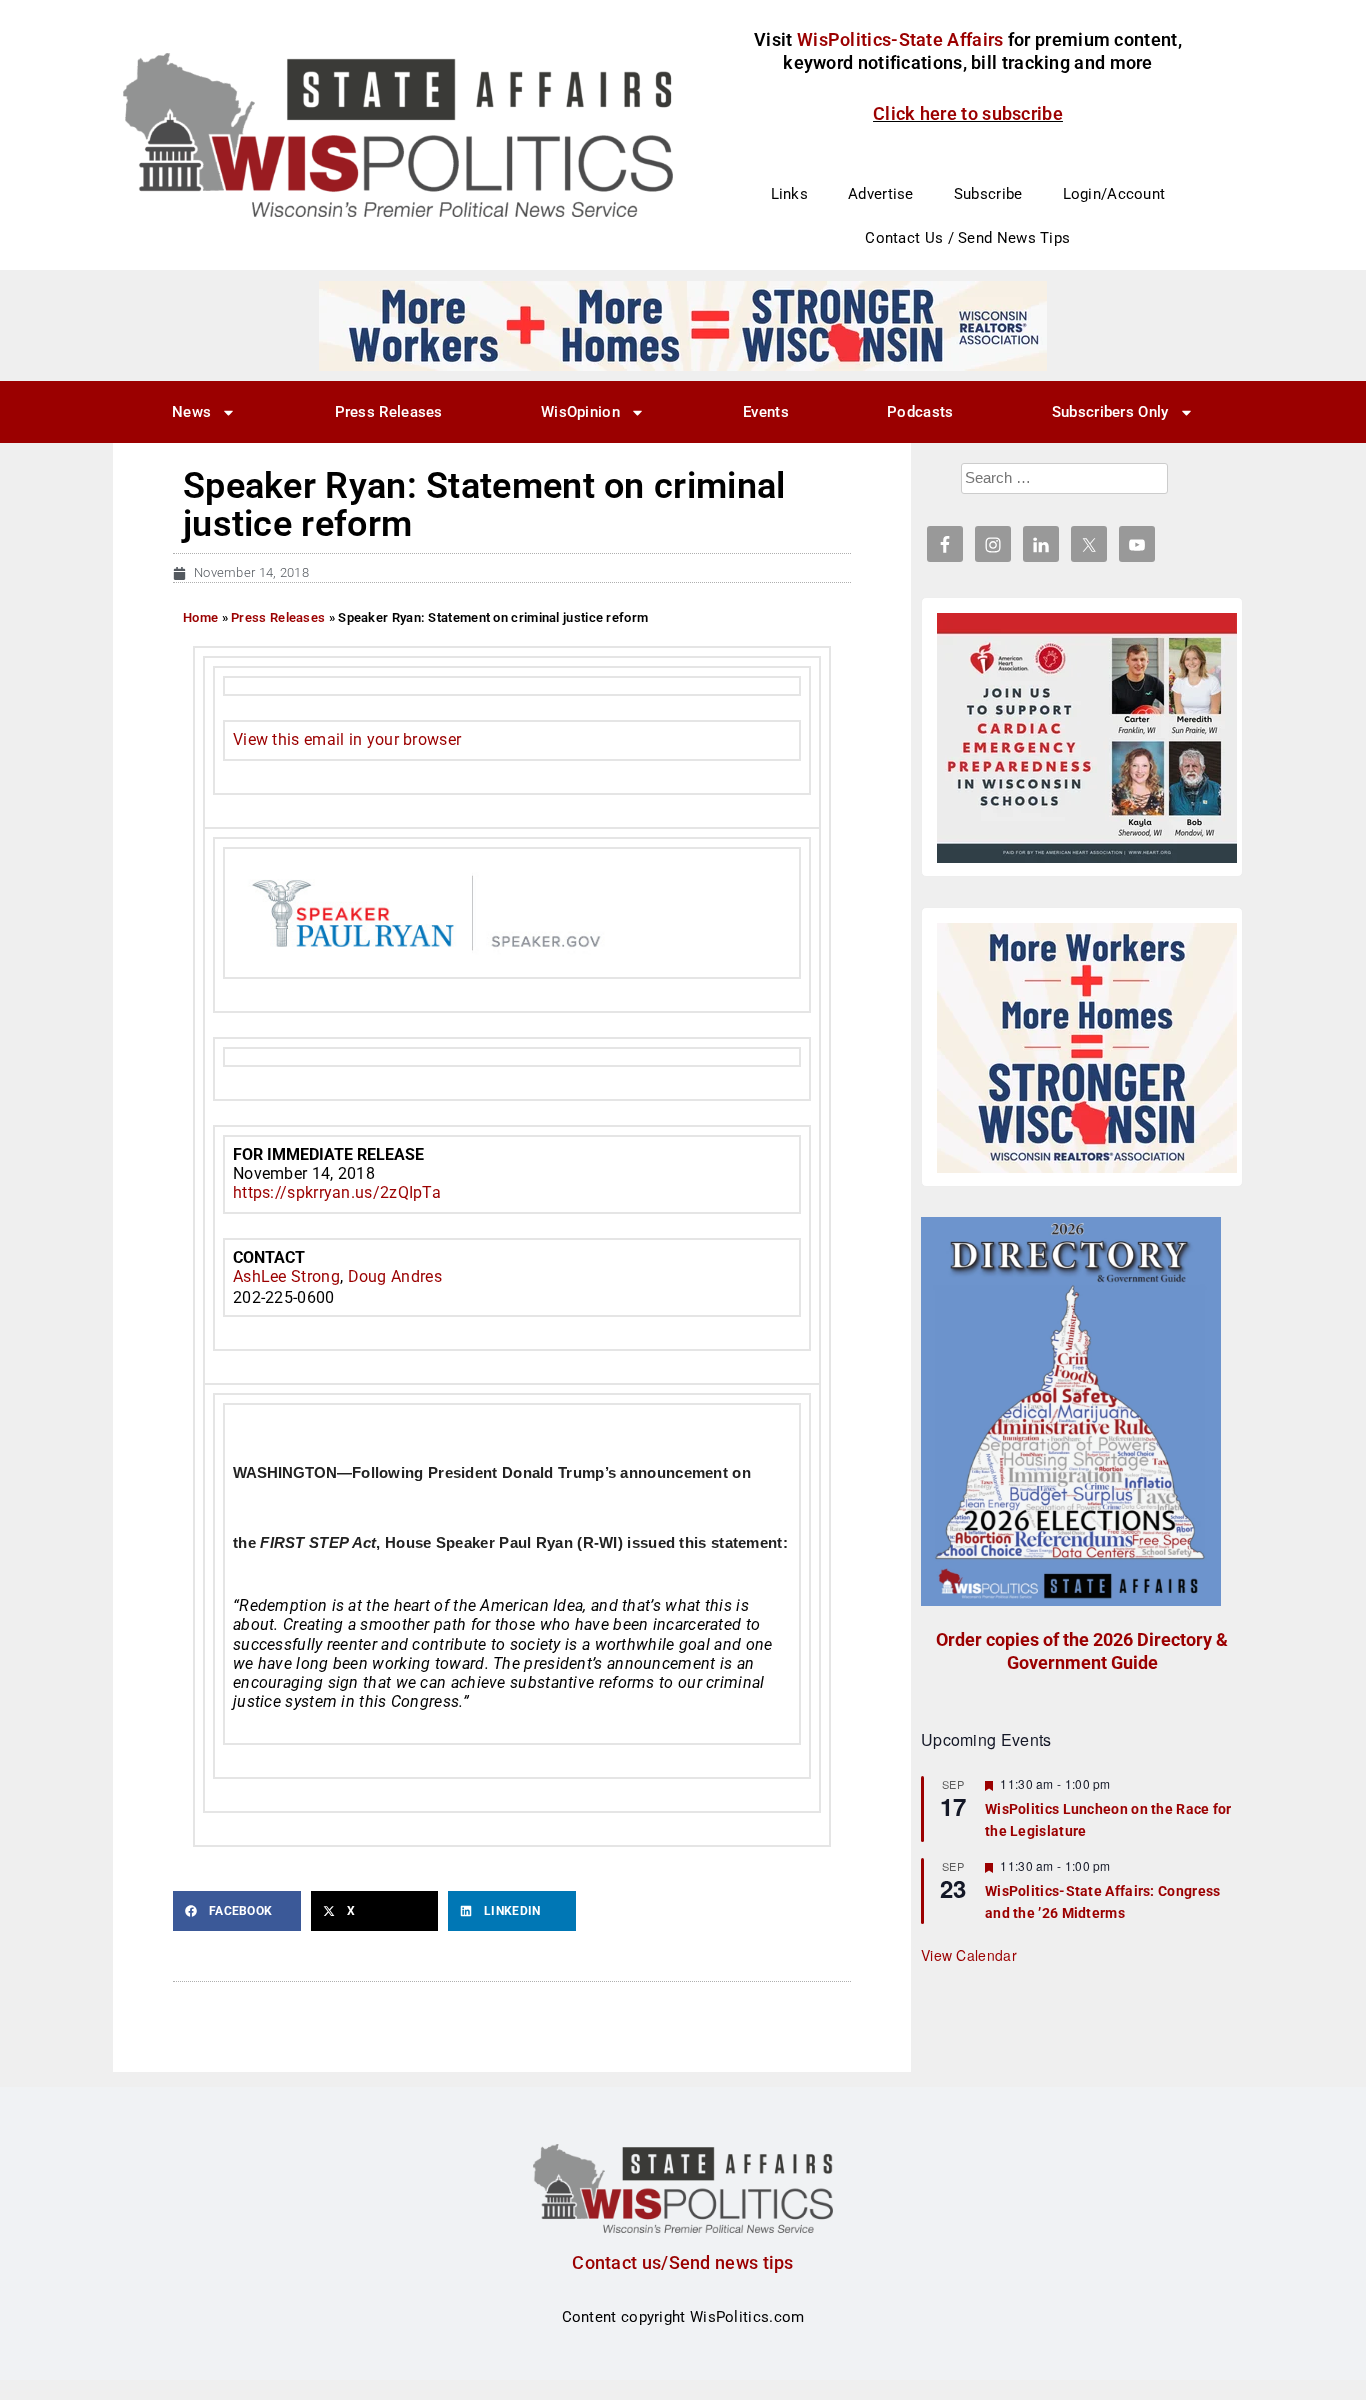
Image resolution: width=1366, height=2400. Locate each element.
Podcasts (920, 412)
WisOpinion (580, 412)
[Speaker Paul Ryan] (512, 911)
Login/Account (1114, 194)
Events (766, 412)
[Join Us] (1087, 738)
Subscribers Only (1110, 412)
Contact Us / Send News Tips (967, 238)
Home (200, 617)
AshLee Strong (286, 1276)
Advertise (881, 194)
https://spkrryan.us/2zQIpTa (337, 1192)
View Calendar (969, 1955)
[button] (237, 1911)
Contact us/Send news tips (683, 2262)
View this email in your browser (347, 739)
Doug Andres (395, 1276)
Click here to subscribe (968, 113)
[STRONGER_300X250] (1087, 1048)
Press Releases (389, 412)
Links (790, 194)
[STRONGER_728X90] (683, 325)
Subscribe (988, 194)
